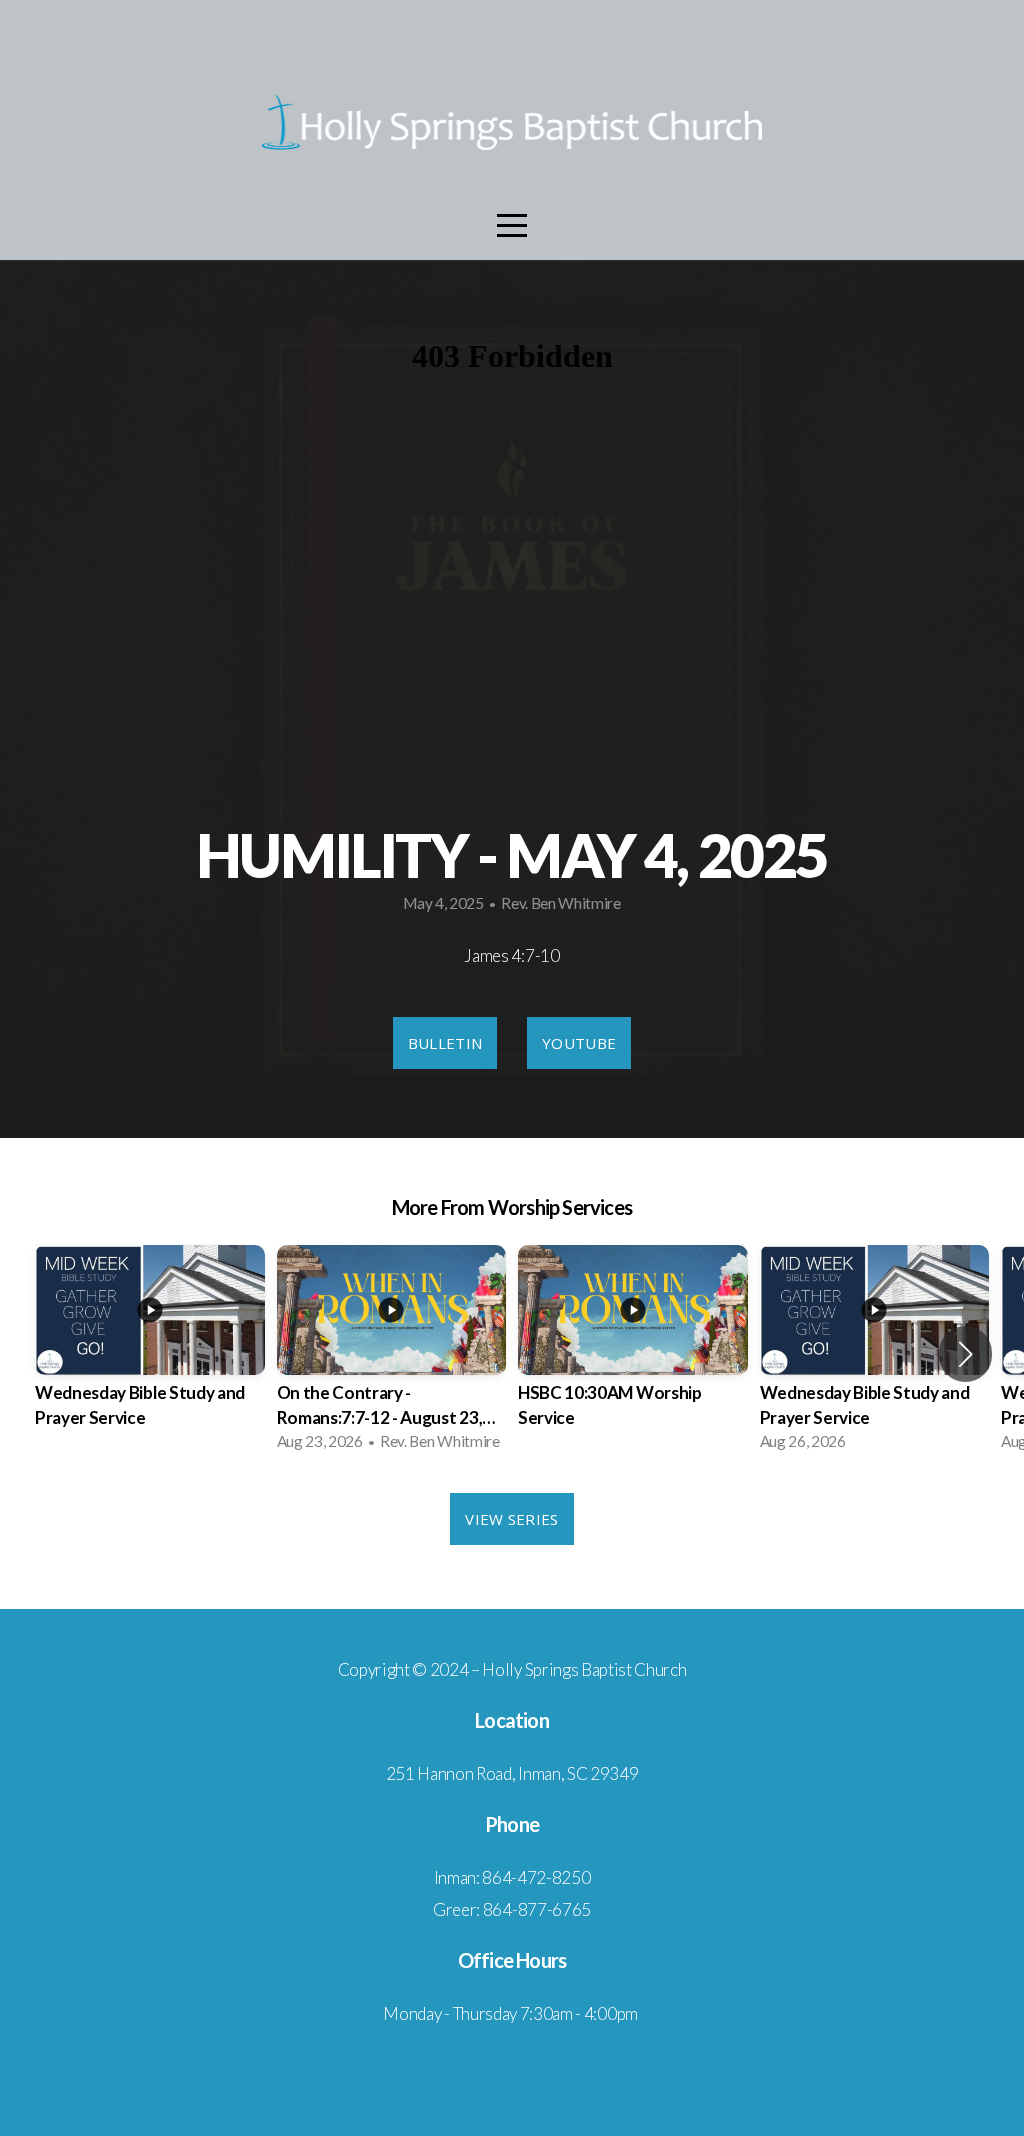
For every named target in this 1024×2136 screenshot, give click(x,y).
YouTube (579, 1043)
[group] (150, 1353)
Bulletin (445, 1043)
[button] (965, 1354)
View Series (511, 1519)
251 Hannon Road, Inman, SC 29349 (512, 1773)
